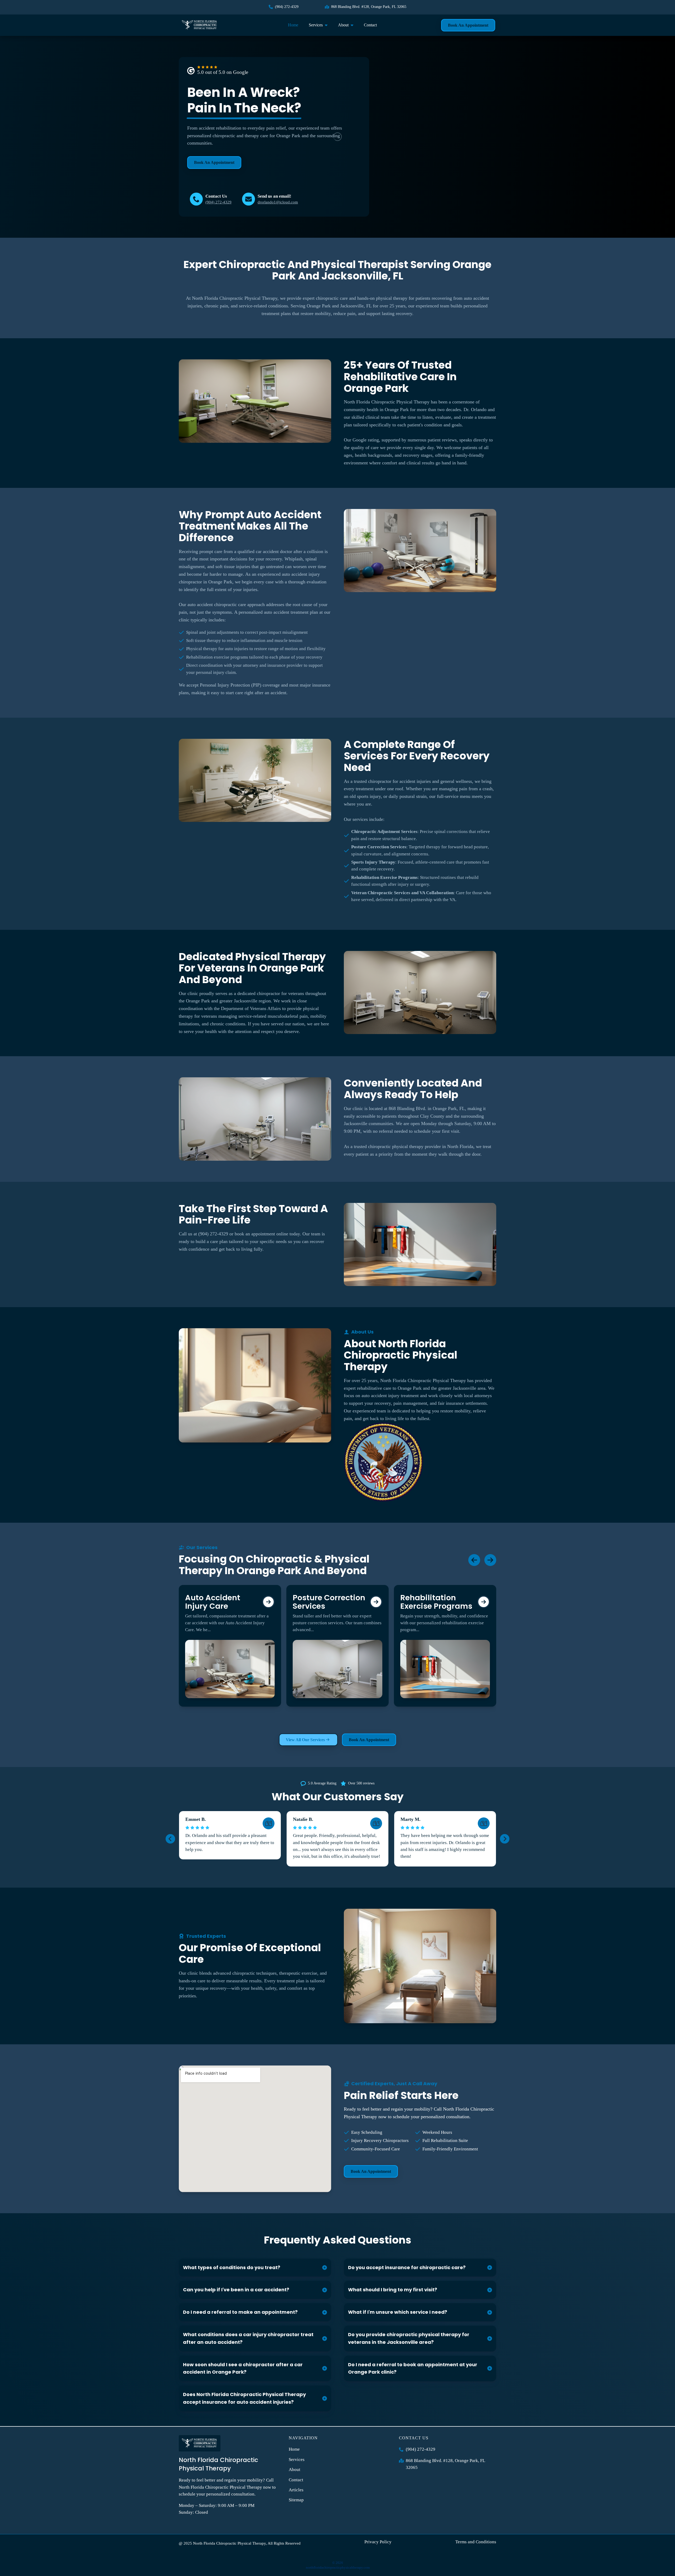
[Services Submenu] (328, 25)
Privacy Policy (378, 2542)
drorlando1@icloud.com (278, 202)
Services (316, 25)
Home (293, 25)
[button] (170, 1839)
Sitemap (296, 2500)
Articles (296, 2490)
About (343, 25)
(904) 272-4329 (218, 202)
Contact (370, 25)
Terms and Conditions (476, 2542)
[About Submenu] (354, 25)
